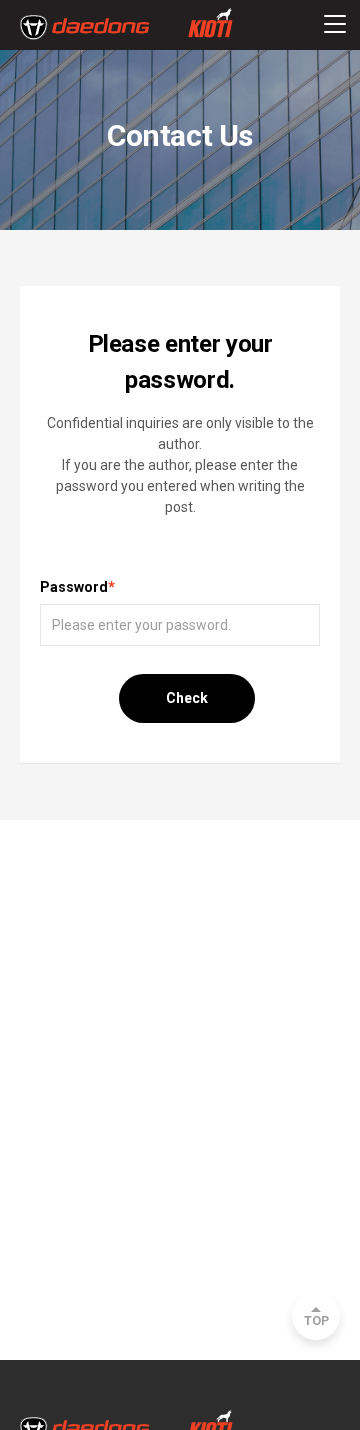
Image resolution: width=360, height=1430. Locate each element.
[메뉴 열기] (335, 25)
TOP (316, 1321)
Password (77, 587)
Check (187, 698)
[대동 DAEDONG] (126, 27)
